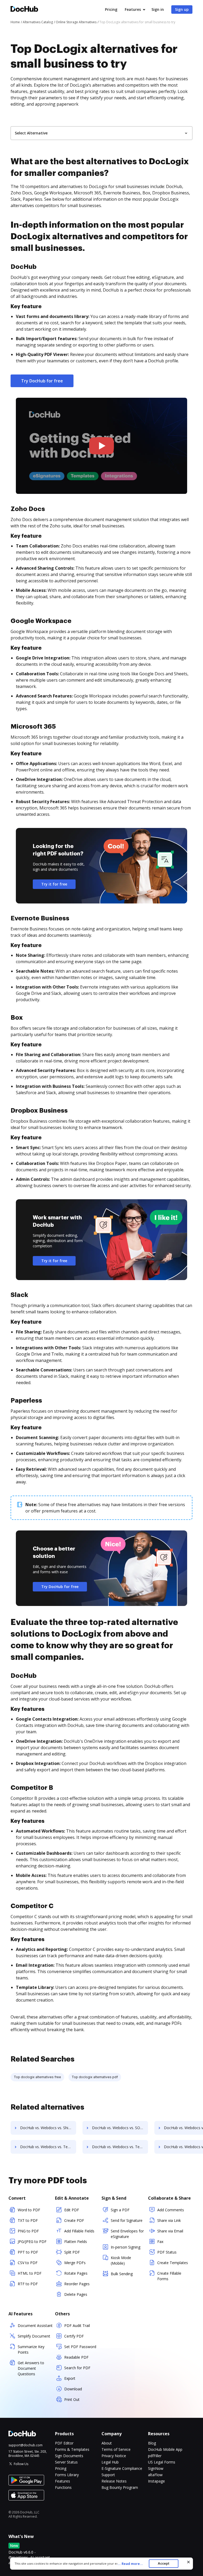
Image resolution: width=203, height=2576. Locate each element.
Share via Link (169, 2220)
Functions (63, 2487)
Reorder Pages (77, 2284)
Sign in (158, 9)
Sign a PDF (120, 2210)
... (130, 2564)
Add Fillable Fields (79, 2231)
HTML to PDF (30, 2273)
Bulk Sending (122, 2274)
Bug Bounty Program (120, 2487)
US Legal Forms (162, 2462)
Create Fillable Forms (169, 2276)
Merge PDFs (75, 2263)
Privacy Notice (114, 2456)
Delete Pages (76, 2294)
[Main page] (24, 10)
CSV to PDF (28, 2263)
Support (108, 2475)
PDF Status (167, 2252)
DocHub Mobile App (165, 2449)
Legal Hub (110, 2462)
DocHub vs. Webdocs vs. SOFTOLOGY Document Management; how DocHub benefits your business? (120, 2128)
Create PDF (74, 2220)
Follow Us (21, 2464)
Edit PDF (72, 2210)
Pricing (111, 9)
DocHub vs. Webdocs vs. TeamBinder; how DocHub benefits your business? (48, 2147)
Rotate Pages (76, 2273)
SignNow (156, 2468)
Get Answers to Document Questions (31, 2368)
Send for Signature (127, 2220)
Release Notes (114, 2481)
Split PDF (72, 2252)
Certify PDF (74, 2336)
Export (70, 2378)
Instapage (156, 2481)
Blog (152, 2443)
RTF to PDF (28, 2284)
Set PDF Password (80, 2347)
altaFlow (155, 2475)
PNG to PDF (28, 2231)
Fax (160, 2242)
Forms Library (67, 2475)
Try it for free (54, 884)
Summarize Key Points (31, 2349)
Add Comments (171, 2210)
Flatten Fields (76, 2242)
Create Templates (173, 2263)
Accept (163, 2563)
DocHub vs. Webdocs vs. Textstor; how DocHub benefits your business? (120, 2147)
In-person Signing (126, 2247)
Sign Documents (69, 2456)
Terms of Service (116, 2449)
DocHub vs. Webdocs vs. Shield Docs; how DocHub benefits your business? (48, 2128)
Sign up (182, 9)
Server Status (66, 2462)
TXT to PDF (28, 2220)
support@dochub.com (26, 2445)
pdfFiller (155, 2456)
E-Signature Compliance (122, 2468)
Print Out (72, 2399)
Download (73, 2389)
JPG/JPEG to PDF (32, 2242)
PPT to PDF (28, 2252)
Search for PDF (77, 2368)
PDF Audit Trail (77, 2326)
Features (133, 9)
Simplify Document (34, 2336)
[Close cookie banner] (188, 2562)
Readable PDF (76, 2357)
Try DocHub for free (42, 381)
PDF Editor (64, 2443)
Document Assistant (35, 2326)
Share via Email (170, 2231)
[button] (102, 446)
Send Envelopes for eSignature (127, 2234)
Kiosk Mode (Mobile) (121, 2260)
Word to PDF (29, 2210)
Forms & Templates (72, 2449)
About (107, 2443)
